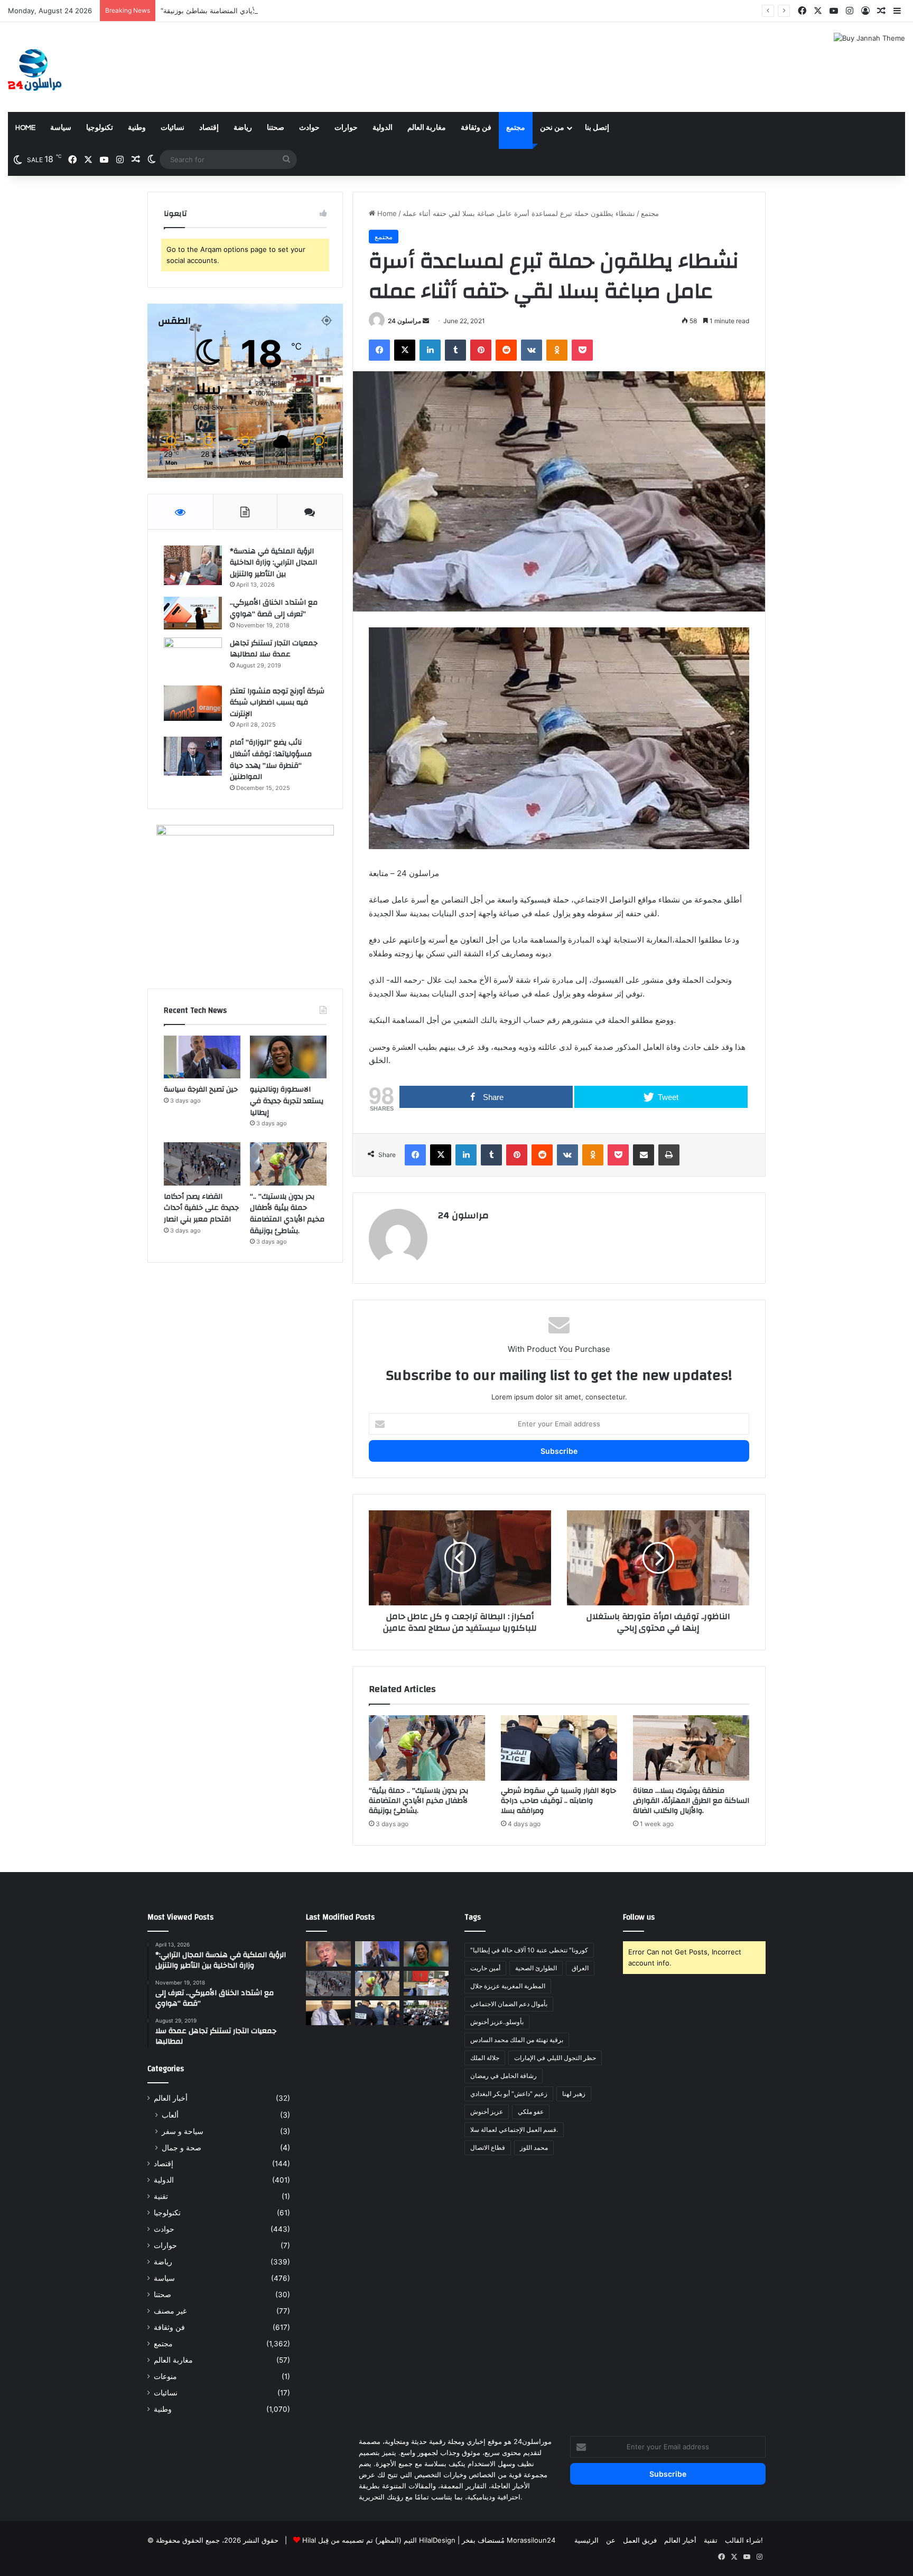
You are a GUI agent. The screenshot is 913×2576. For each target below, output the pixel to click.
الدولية (383, 128)
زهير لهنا (574, 2094)
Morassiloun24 (531, 2540)
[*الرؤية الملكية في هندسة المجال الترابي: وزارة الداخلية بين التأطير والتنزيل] (193, 565)
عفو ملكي (531, 2112)
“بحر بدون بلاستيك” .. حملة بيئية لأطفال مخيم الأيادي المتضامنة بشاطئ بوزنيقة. (276, 11)
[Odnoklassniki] (557, 350)
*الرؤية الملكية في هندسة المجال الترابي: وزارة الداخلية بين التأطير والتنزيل (273, 563)
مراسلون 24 (404, 321)
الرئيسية (586, 2540)
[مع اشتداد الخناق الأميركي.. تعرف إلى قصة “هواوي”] (193, 613)
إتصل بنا (597, 128)
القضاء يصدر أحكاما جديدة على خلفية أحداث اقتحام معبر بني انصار (201, 1208)
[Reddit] (506, 350)
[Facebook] (379, 350)
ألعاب (170, 2115)
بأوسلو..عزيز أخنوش (497, 2022)
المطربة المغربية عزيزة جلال (508, 1986)
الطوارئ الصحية (536, 1968)
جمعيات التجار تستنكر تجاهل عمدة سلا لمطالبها (274, 649)
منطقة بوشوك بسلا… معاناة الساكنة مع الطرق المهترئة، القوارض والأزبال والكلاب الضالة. (691, 1801)
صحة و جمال (181, 2147)
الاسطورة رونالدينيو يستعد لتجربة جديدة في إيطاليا (287, 1101)
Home (25, 128)
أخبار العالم (171, 2098)
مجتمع (516, 128)
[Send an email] (426, 321)
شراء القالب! (744, 2540)
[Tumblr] (455, 350)
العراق (580, 1968)
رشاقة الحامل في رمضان (504, 2076)
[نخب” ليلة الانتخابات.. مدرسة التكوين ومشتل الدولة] (328, 2013)
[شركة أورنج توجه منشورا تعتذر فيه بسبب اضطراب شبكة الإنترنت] (193, 703)
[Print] (669, 1155)
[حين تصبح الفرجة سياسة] (202, 1057)
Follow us (639, 1917)
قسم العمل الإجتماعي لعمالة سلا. (514, 2130)
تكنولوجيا (100, 128)
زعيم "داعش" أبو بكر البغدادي (509, 2094)
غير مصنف (170, 2311)
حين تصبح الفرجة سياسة (201, 1089)
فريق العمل (640, 2540)
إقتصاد (209, 128)
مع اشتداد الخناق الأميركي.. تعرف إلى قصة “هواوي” (274, 608)
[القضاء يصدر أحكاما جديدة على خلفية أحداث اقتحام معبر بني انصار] (202, 1164)
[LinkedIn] (430, 350)
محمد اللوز (534, 2147)
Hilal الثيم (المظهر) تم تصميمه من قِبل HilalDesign (379, 2540)
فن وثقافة (476, 128)
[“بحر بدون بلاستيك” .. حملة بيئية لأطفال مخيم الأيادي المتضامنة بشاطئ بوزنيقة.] (427, 1748)
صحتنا (276, 128)
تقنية (161, 2196)
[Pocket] (582, 350)
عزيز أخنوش (487, 2112)
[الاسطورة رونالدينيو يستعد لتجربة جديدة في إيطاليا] (288, 1057)
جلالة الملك (485, 2058)
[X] (405, 350)
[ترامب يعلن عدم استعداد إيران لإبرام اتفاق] (328, 1954)
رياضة (243, 128)
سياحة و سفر (183, 2131)
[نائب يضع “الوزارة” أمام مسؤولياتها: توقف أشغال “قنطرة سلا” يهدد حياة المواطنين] (193, 756)
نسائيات (173, 128)
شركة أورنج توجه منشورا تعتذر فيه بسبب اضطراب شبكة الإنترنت (277, 703)
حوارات (346, 128)
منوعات (165, 2376)
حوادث (309, 128)
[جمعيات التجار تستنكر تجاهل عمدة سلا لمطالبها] (193, 658)
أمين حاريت (485, 1968)
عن (611, 2540)
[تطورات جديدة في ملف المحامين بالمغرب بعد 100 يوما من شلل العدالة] (426, 2013)
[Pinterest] (481, 350)
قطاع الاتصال (488, 2147)
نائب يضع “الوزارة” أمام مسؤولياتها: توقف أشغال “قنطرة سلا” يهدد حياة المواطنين (271, 760)
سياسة (61, 128)
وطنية (137, 128)
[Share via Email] (644, 1155)
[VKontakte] (532, 350)
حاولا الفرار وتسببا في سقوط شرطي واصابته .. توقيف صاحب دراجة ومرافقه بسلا (558, 1801)
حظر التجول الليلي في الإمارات (555, 2058)
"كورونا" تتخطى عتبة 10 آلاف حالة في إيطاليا (529, 1950)
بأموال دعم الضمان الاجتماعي (509, 2004)
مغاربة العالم (427, 128)
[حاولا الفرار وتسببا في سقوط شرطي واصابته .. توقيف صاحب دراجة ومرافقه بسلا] (559, 1748)
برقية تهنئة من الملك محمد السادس (517, 2040)
